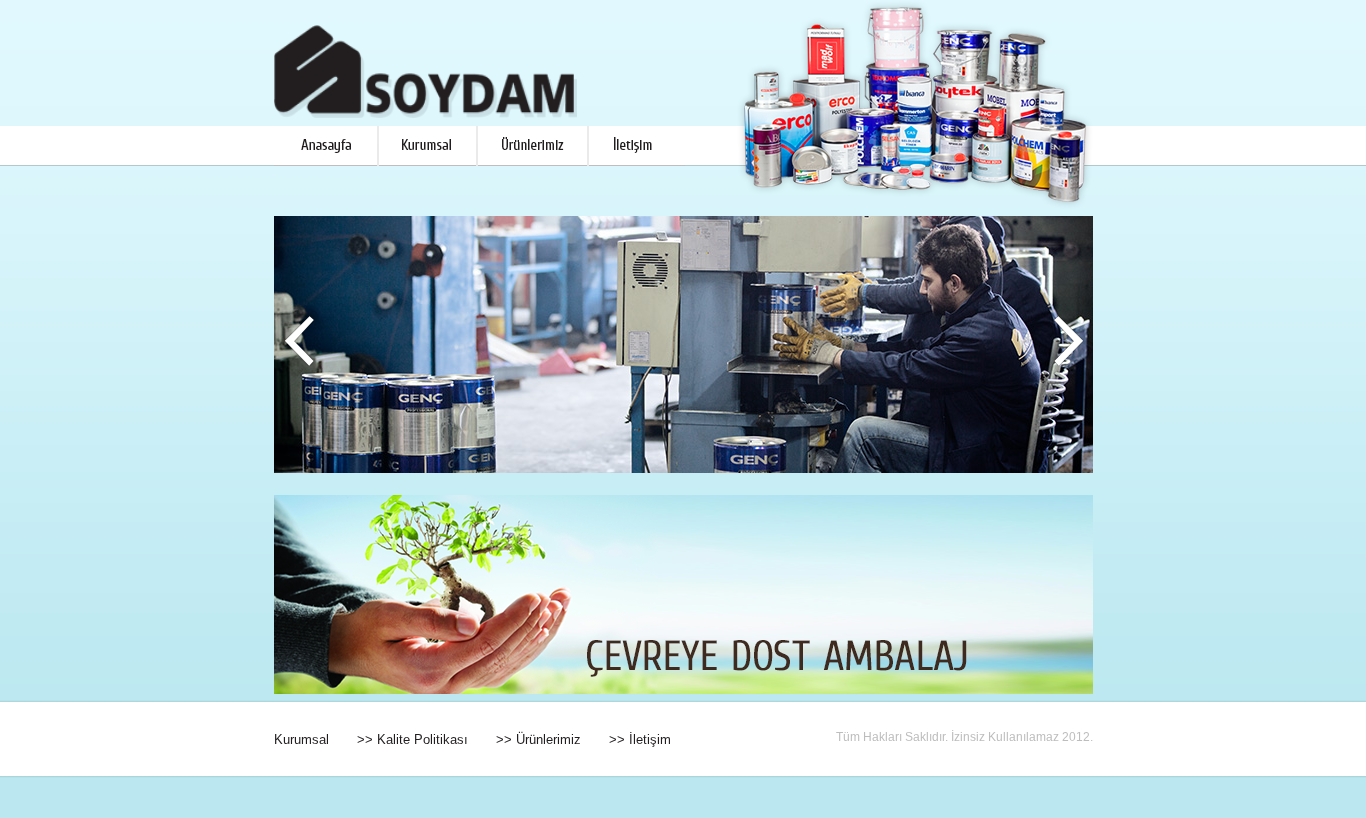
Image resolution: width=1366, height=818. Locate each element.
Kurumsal (301, 739)
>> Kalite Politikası (412, 739)
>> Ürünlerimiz (538, 739)
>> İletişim (640, 739)
